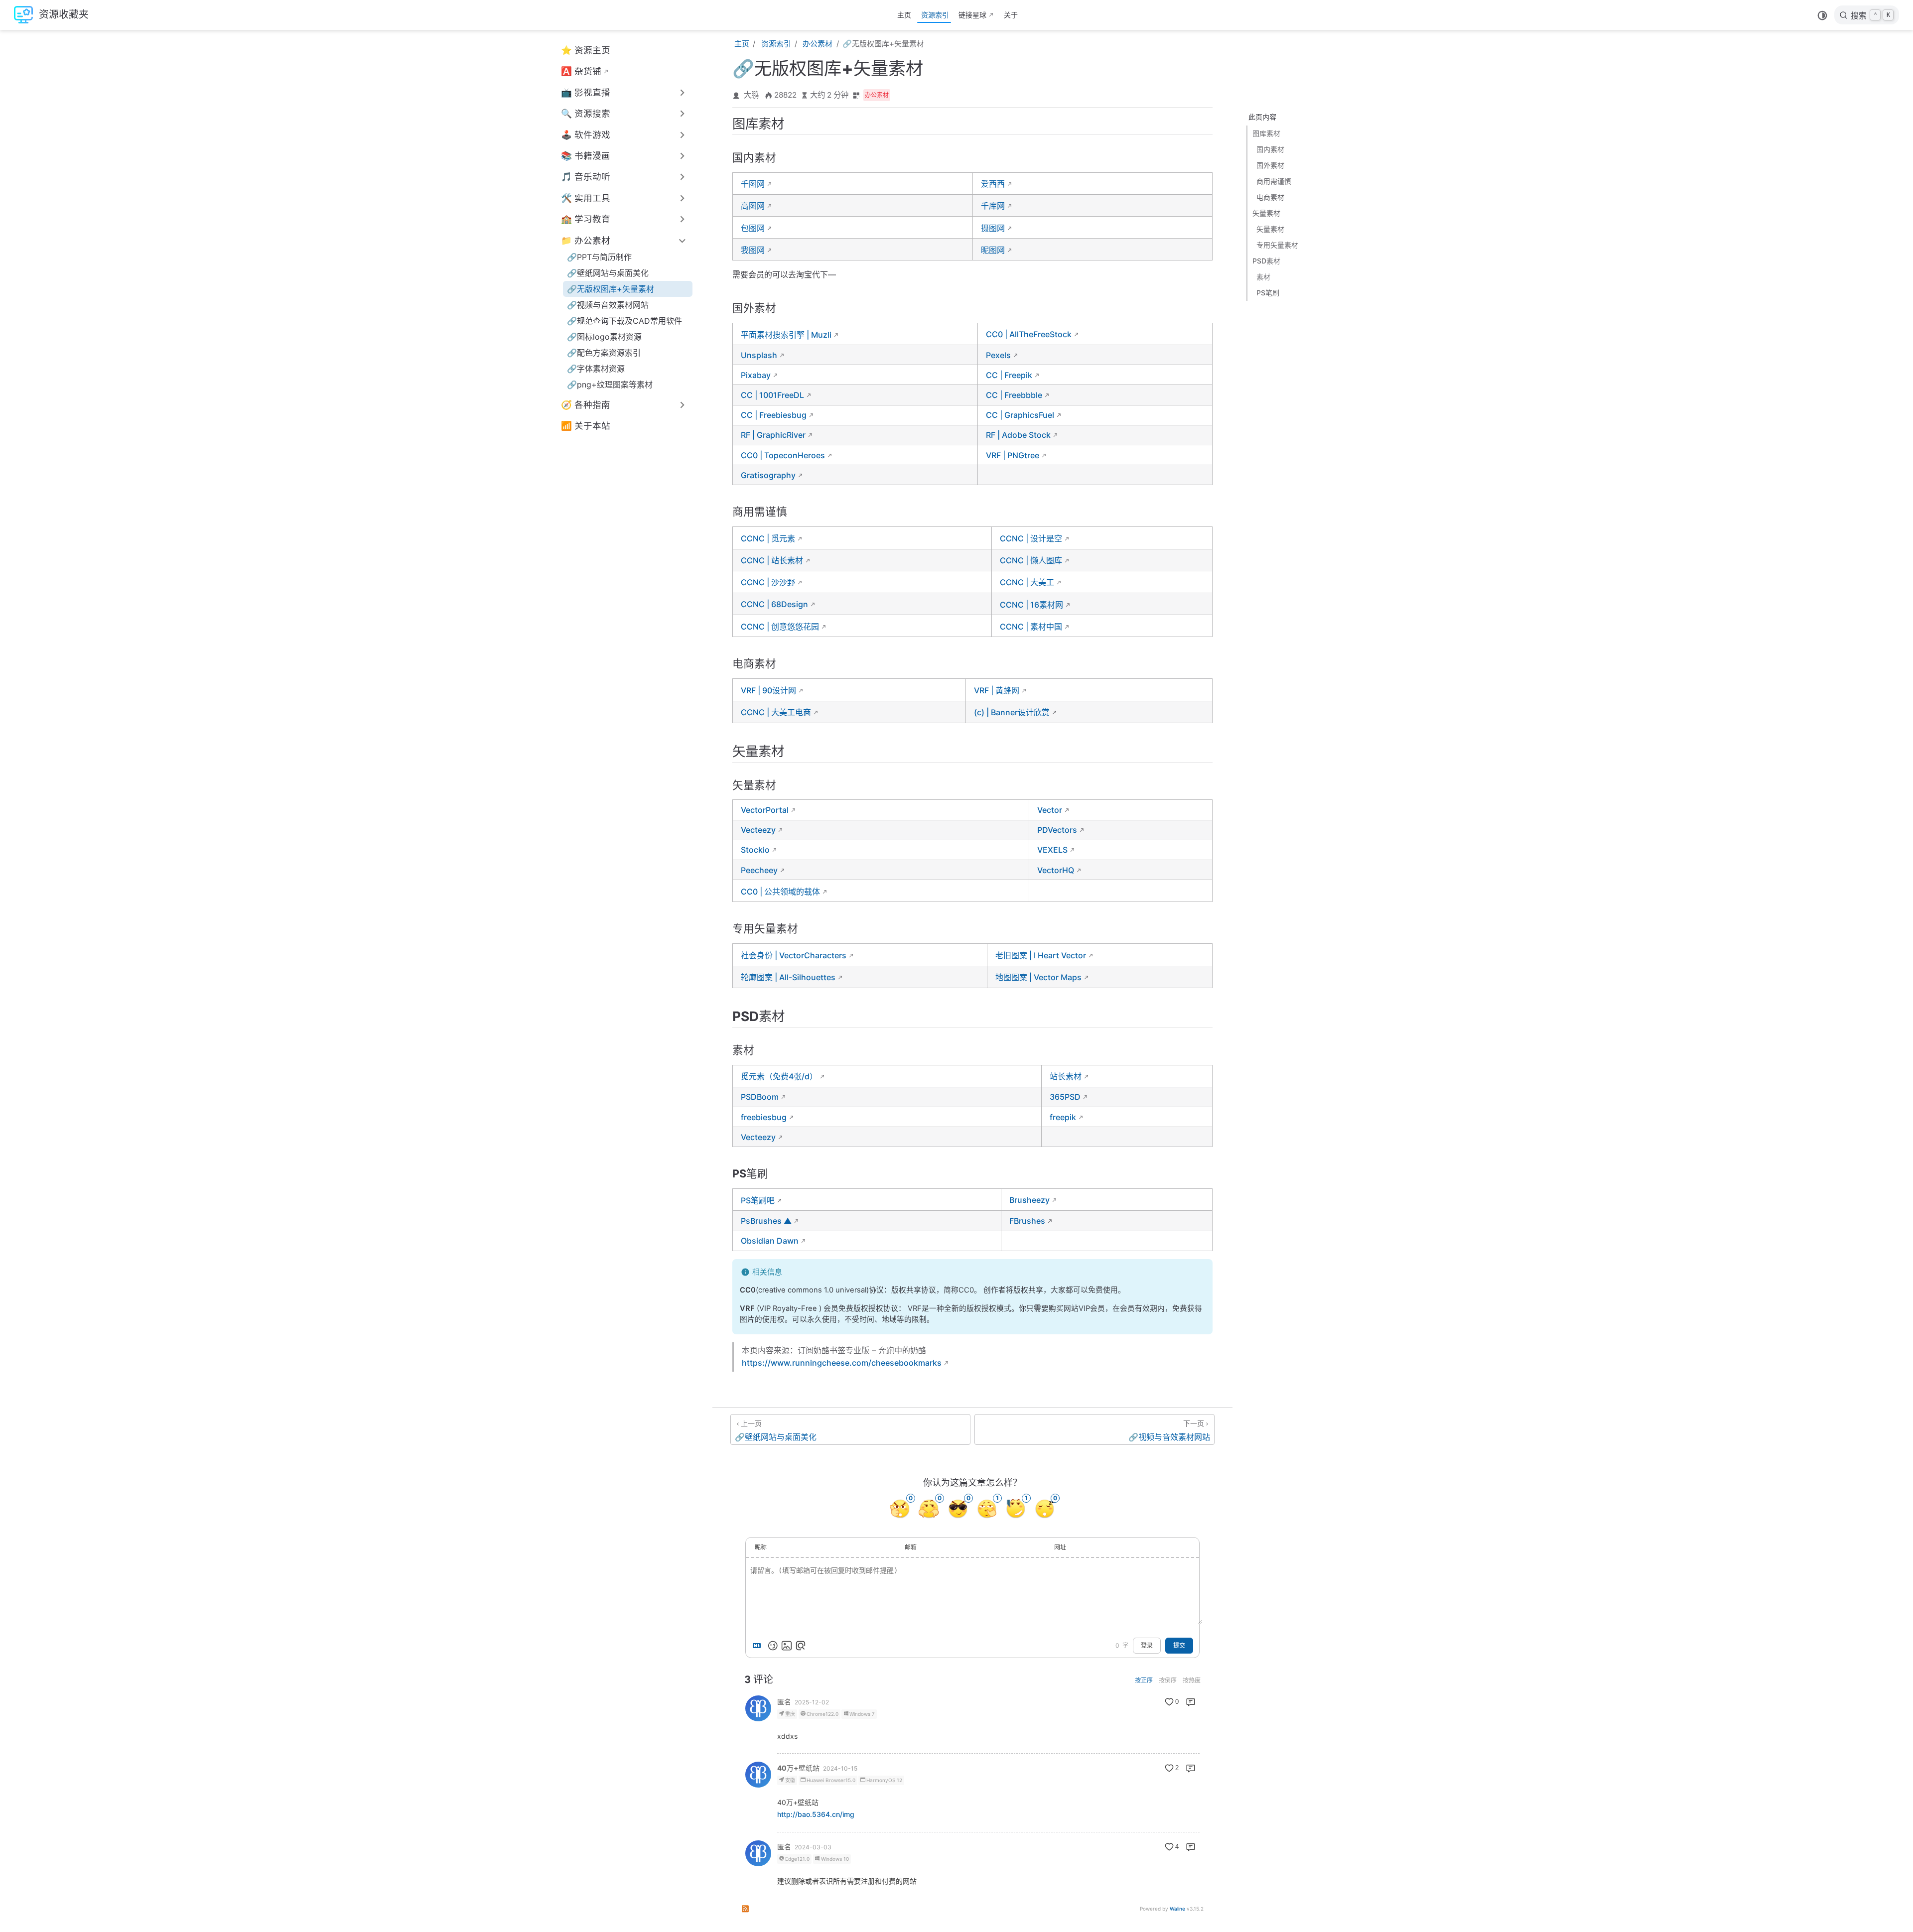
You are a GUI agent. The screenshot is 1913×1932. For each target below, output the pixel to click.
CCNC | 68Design (774, 604)
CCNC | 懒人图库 (1031, 560)
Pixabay (756, 375)
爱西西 (993, 184)
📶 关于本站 (586, 426)
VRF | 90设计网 (768, 690)
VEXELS (1052, 850)
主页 (904, 15)
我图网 (753, 250)
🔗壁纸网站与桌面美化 (608, 273)
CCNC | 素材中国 (1031, 627)
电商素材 (1270, 197)
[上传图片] (787, 1646)
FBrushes (1027, 1221)
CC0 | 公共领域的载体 (780, 892)
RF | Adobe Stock (1018, 435)
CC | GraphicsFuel (1020, 415)
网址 (1060, 1547)
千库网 (993, 206)
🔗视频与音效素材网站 (608, 305)
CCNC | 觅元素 (768, 538)
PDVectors (1057, 830)
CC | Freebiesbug (774, 415)
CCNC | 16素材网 (1031, 605)
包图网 (753, 228)
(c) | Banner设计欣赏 (1012, 712)
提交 (1179, 1646)
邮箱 (911, 1547)
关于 (1011, 15)
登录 (1147, 1646)
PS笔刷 (1268, 293)
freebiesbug (764, 1117)
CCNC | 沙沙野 (768, 582)
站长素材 (1066, 1076)
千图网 (753, 184)
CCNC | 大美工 (1027, 582)
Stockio (755, 850)
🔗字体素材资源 (596, 369)
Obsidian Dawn (770, 1241)
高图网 (753, 206)
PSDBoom (760, 1097)
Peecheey (759, 870)
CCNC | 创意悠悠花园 (780, 627)
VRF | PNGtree (1013, 455)
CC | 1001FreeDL (772, 395)
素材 (1263, 277)
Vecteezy (758, 830)
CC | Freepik (1009, 375)
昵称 (761, 1547)
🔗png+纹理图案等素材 (610, 385)
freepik (1063, 1117)
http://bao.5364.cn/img (816, 1814)
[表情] (773, 1646)
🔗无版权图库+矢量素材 (611, 289)
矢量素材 (1266, 213)
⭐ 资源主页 (586, 50)
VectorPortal (765, 810)
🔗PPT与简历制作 (599, 257)
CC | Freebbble (1014, 395)
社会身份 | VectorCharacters (794, 955)
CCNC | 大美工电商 (776, 712)
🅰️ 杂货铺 (581, 71)
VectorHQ (1056, 870)
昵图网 (993, 250)
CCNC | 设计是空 (1031, 538)
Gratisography (768, 475)
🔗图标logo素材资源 (604, 337)
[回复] (1191, 1702)
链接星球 (972, 15)
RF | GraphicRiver (773, 435)
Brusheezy (1029, 1200)
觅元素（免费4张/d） (779, 1076)
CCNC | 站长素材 (772, 560)
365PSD (1065, 1097)
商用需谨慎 (1274, 181)
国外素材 (1270, 165)
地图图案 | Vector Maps (1038, 977)
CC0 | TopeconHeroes (783, 455)
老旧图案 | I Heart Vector (1041, 955)
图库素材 (1266, 133)
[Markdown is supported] (759, 1646)
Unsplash (759, 355)
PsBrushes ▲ (766, 1221)
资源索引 (935, 15)
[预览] (801, 1646)
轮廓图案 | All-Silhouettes (788, 977)
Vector (1050, 810)
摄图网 (993, 228)
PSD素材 (1266, 261)
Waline (1177, 1909)
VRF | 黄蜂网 (997, 690)
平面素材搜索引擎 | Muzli (786, 335)
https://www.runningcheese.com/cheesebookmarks (842, 1363)
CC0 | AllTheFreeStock (1029, 334)
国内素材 (1270, 149)
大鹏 (751, 95)
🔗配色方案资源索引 (604, 353)
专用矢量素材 (1277, 245)
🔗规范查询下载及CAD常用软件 (624, 321)
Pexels (998, 355)
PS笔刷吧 (758, 1200)
